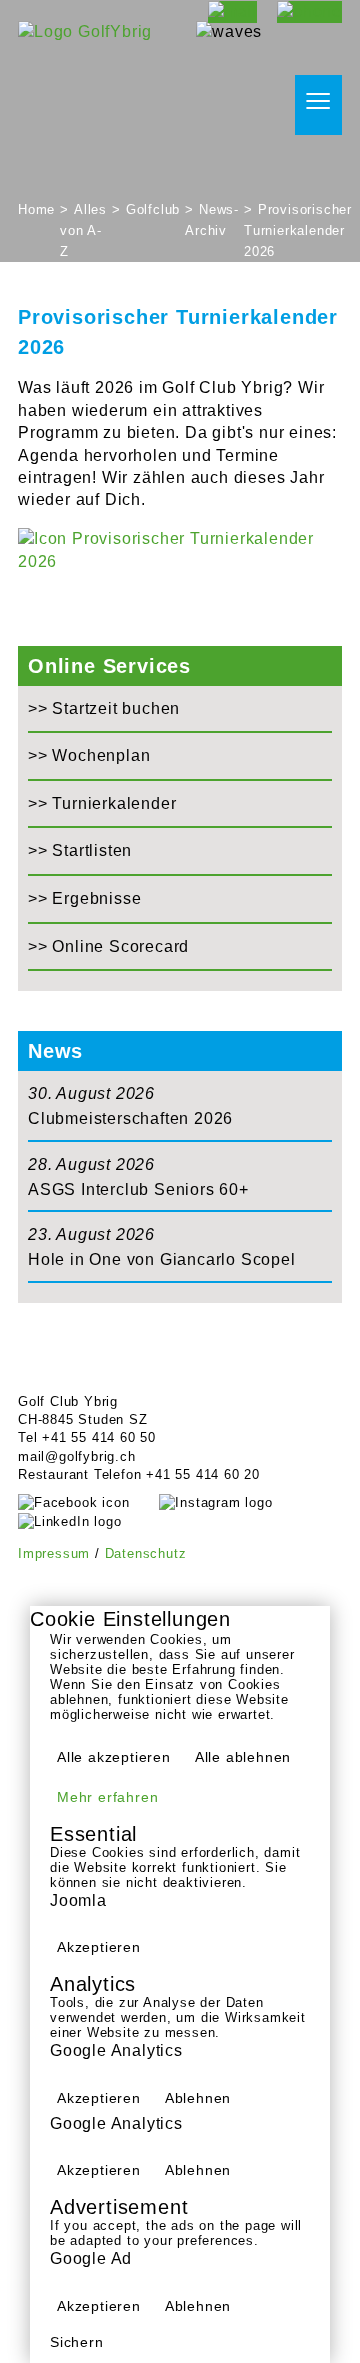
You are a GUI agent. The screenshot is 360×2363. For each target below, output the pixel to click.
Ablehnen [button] (198, 2098)
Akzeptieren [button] (99, 1947)
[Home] (85, 30)
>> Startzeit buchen (104, 708)
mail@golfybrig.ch (77, 1456)
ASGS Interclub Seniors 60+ (138, 1189)
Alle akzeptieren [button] (114, 1757)
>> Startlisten (80, 850)
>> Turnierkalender (102, 803)
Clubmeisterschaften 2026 (130, 1118)
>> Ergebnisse (84, 898)
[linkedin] (84, 1521)
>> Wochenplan (89, 755)
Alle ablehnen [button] (243, 1757)
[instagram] (230, 1502)
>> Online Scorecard (108, 946)
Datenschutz (146, 1553)
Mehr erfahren (107, 1797)
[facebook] (88, 1502)
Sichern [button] (77, 2342)
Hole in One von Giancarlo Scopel (162, 1259)
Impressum (54, 1553)
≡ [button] (318, 102)
